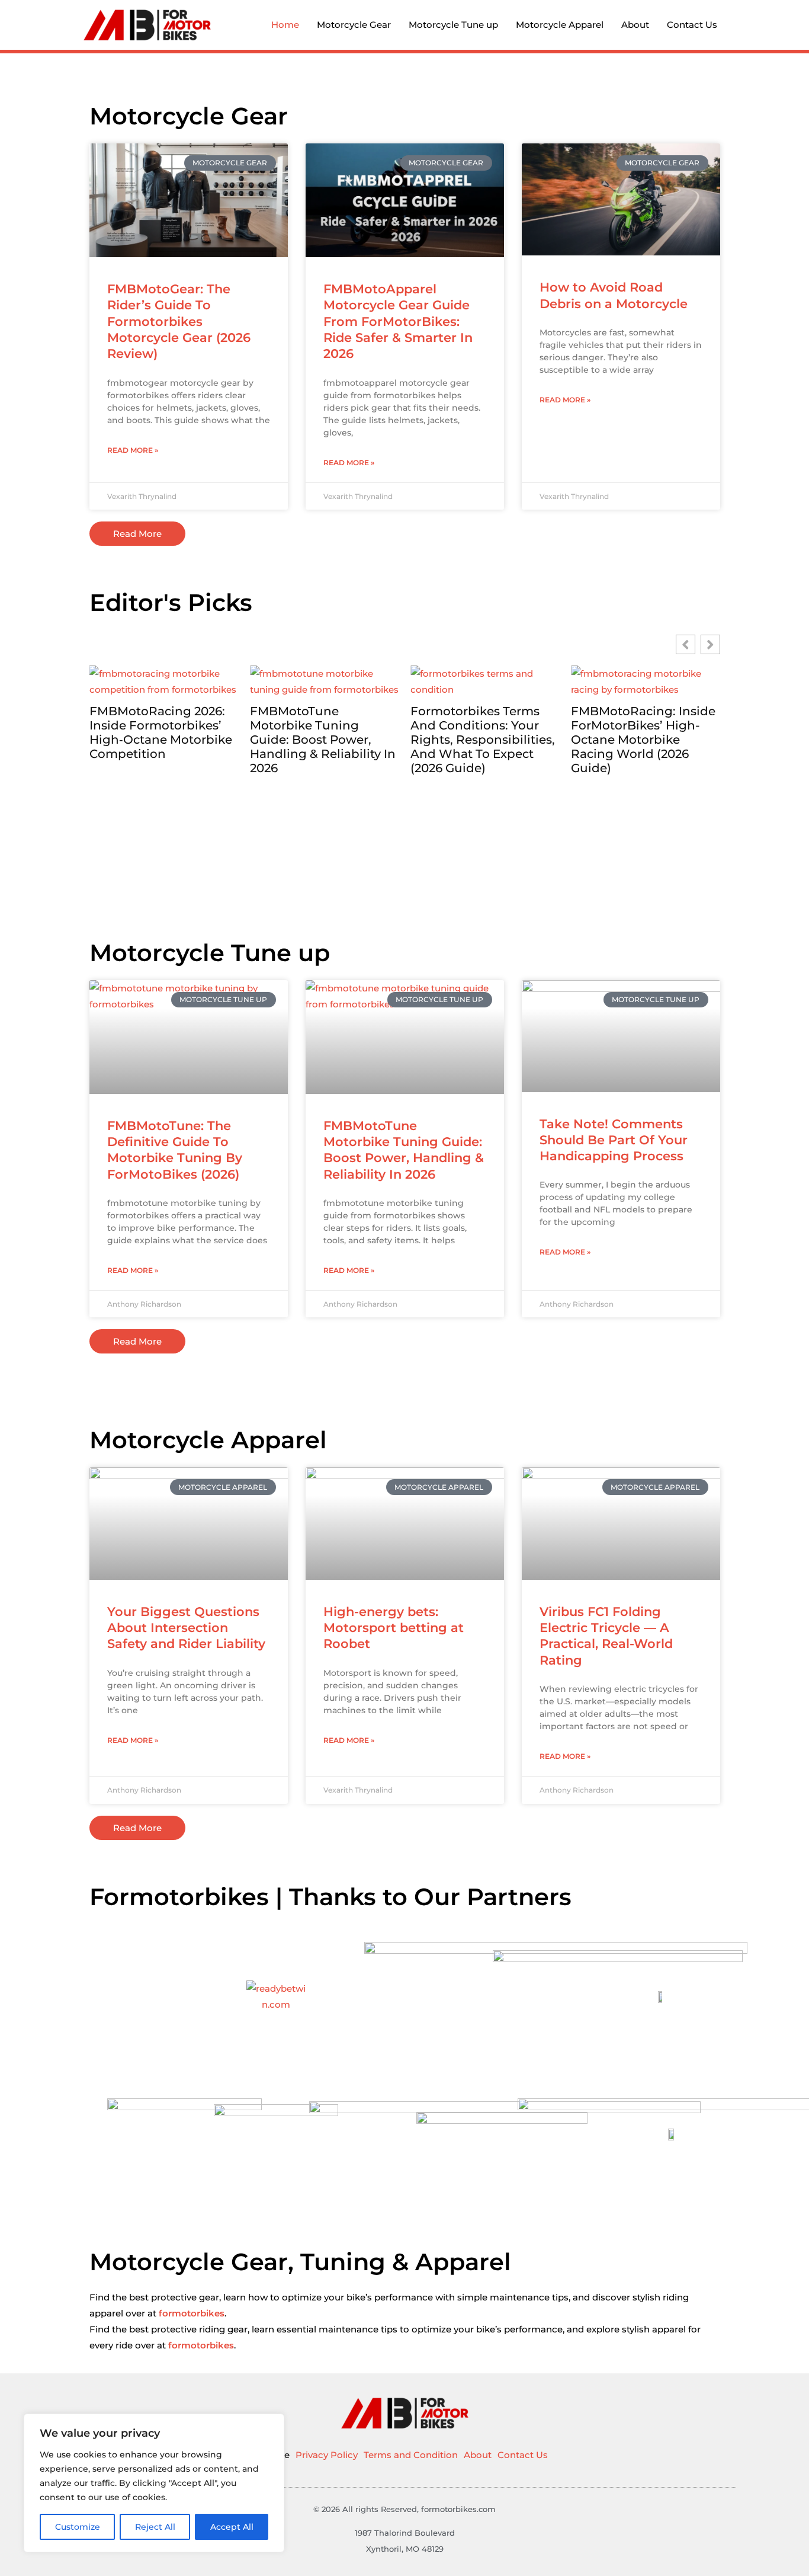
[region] (154, 2483)
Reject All (155, 2527)
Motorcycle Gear (354, 25)
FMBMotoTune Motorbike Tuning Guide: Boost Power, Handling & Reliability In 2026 (323, 740)
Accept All (232, 2527)
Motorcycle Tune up (453, 25)
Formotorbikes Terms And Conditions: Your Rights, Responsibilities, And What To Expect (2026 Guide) (483, 740)
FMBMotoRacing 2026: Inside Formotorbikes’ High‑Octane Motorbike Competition (161, 732)
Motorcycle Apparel (560, 25)
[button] (710, 644)
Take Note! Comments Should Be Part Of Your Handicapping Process (614, 1140)
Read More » (133, 450)
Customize (78, 2527)
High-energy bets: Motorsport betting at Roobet (394, 1628)
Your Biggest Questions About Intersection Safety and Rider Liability (186, 1628)
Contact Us (692, 25)
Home (285, 25)
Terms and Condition (411, 2455)
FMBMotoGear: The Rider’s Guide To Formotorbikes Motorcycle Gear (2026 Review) (179, 321)
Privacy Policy (327, 2455)
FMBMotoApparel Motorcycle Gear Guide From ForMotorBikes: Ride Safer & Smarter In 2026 (398, 321)
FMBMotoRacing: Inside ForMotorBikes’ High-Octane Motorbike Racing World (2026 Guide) (643, 740)
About (635, 25)
